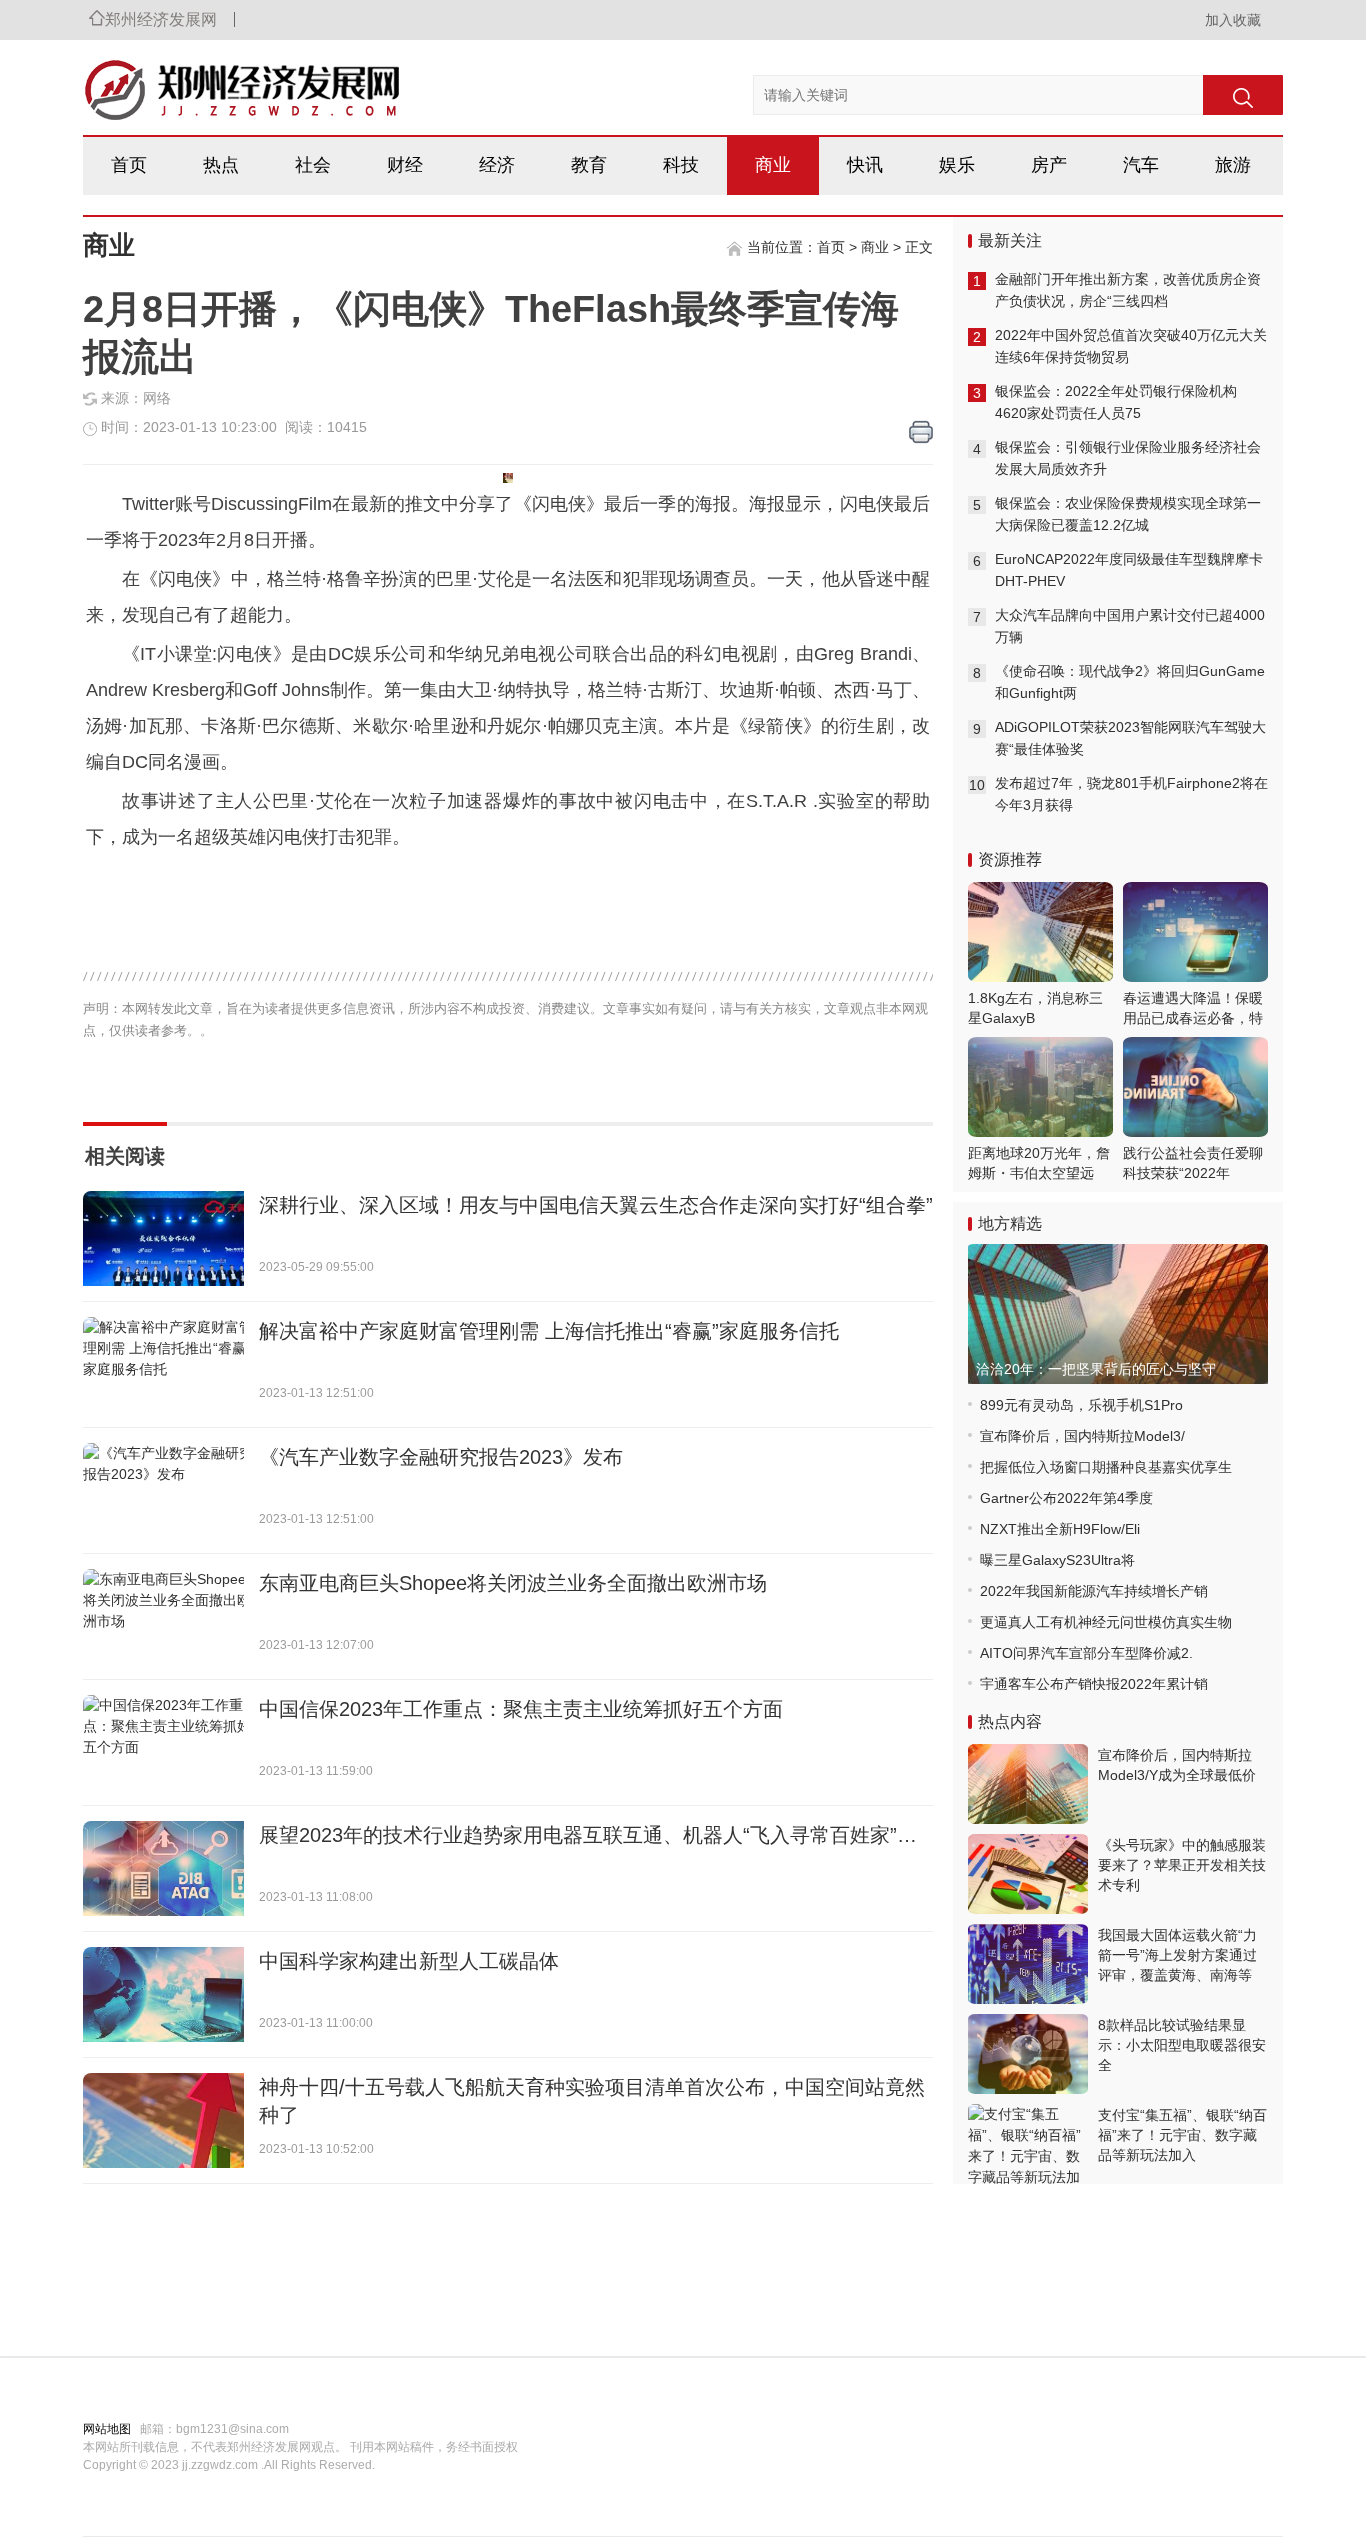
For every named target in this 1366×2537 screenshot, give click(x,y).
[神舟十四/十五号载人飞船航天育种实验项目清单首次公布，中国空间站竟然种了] (163, 2120)
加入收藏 (1233, 20)
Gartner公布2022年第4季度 (1066, 1498)
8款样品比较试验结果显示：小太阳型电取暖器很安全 (1182, 2045)
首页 (129, 165)
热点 (221, 165)
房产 (1049, 165)
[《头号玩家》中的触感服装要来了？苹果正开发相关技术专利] (1028, 1874)
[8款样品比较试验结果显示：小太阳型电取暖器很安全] (1028, 2054)
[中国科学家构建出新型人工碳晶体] (163, 1994)
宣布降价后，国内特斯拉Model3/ (1082, 1436)
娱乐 (957, 165)
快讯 (865, 165)
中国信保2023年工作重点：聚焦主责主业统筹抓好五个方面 (521, 1709)
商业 (773, 165)
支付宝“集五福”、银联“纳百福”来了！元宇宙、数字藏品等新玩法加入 (1182, 2135)
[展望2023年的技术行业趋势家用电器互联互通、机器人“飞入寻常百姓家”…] (163, 1868)
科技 (681, 165)
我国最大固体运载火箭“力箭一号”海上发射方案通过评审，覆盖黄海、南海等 (1177, 1955)
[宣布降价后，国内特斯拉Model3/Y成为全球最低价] (1028, 1784)
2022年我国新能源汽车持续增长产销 (1094, 1591)
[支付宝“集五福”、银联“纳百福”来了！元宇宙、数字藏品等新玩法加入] (1028, 2144)
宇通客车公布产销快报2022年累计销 (1094, 1684)
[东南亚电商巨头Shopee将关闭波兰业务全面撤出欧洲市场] (163, 1616)
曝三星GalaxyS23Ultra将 (1057, 1560)
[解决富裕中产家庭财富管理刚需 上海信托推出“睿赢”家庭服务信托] (163, 1364)
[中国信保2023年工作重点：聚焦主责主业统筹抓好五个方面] (163, 1742)
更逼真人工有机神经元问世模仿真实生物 (1106, 1622)
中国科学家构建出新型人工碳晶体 (409, 1961)
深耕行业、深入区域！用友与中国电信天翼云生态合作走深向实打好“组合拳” (596, 1205)
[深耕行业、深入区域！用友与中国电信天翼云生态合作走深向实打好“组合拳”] (163, 1238)
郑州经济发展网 (161, 19)
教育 (589, 165)
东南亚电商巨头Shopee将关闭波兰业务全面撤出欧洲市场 (513, 1583)
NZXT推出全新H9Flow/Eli (1060, 1529)
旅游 (1233, 165)
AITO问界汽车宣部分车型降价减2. (1086, 1653)
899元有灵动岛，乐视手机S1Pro (1081, 1405)
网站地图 (107, 2429)
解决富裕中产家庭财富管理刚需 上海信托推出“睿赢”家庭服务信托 (549, 1331)
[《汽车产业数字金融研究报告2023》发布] (163, 1490)
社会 (313, 165)
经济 (497, 165)
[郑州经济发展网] (193, 80)
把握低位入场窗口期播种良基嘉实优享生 (1106, 1467)
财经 (405, 165)
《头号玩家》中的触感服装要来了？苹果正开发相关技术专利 (1182, 1865)
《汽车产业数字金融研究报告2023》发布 (441, 1457)
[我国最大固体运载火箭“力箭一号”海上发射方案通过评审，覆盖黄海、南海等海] (1028, 1964)
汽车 (1141, 165)
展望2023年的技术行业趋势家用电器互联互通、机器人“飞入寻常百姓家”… (588, 1835)
